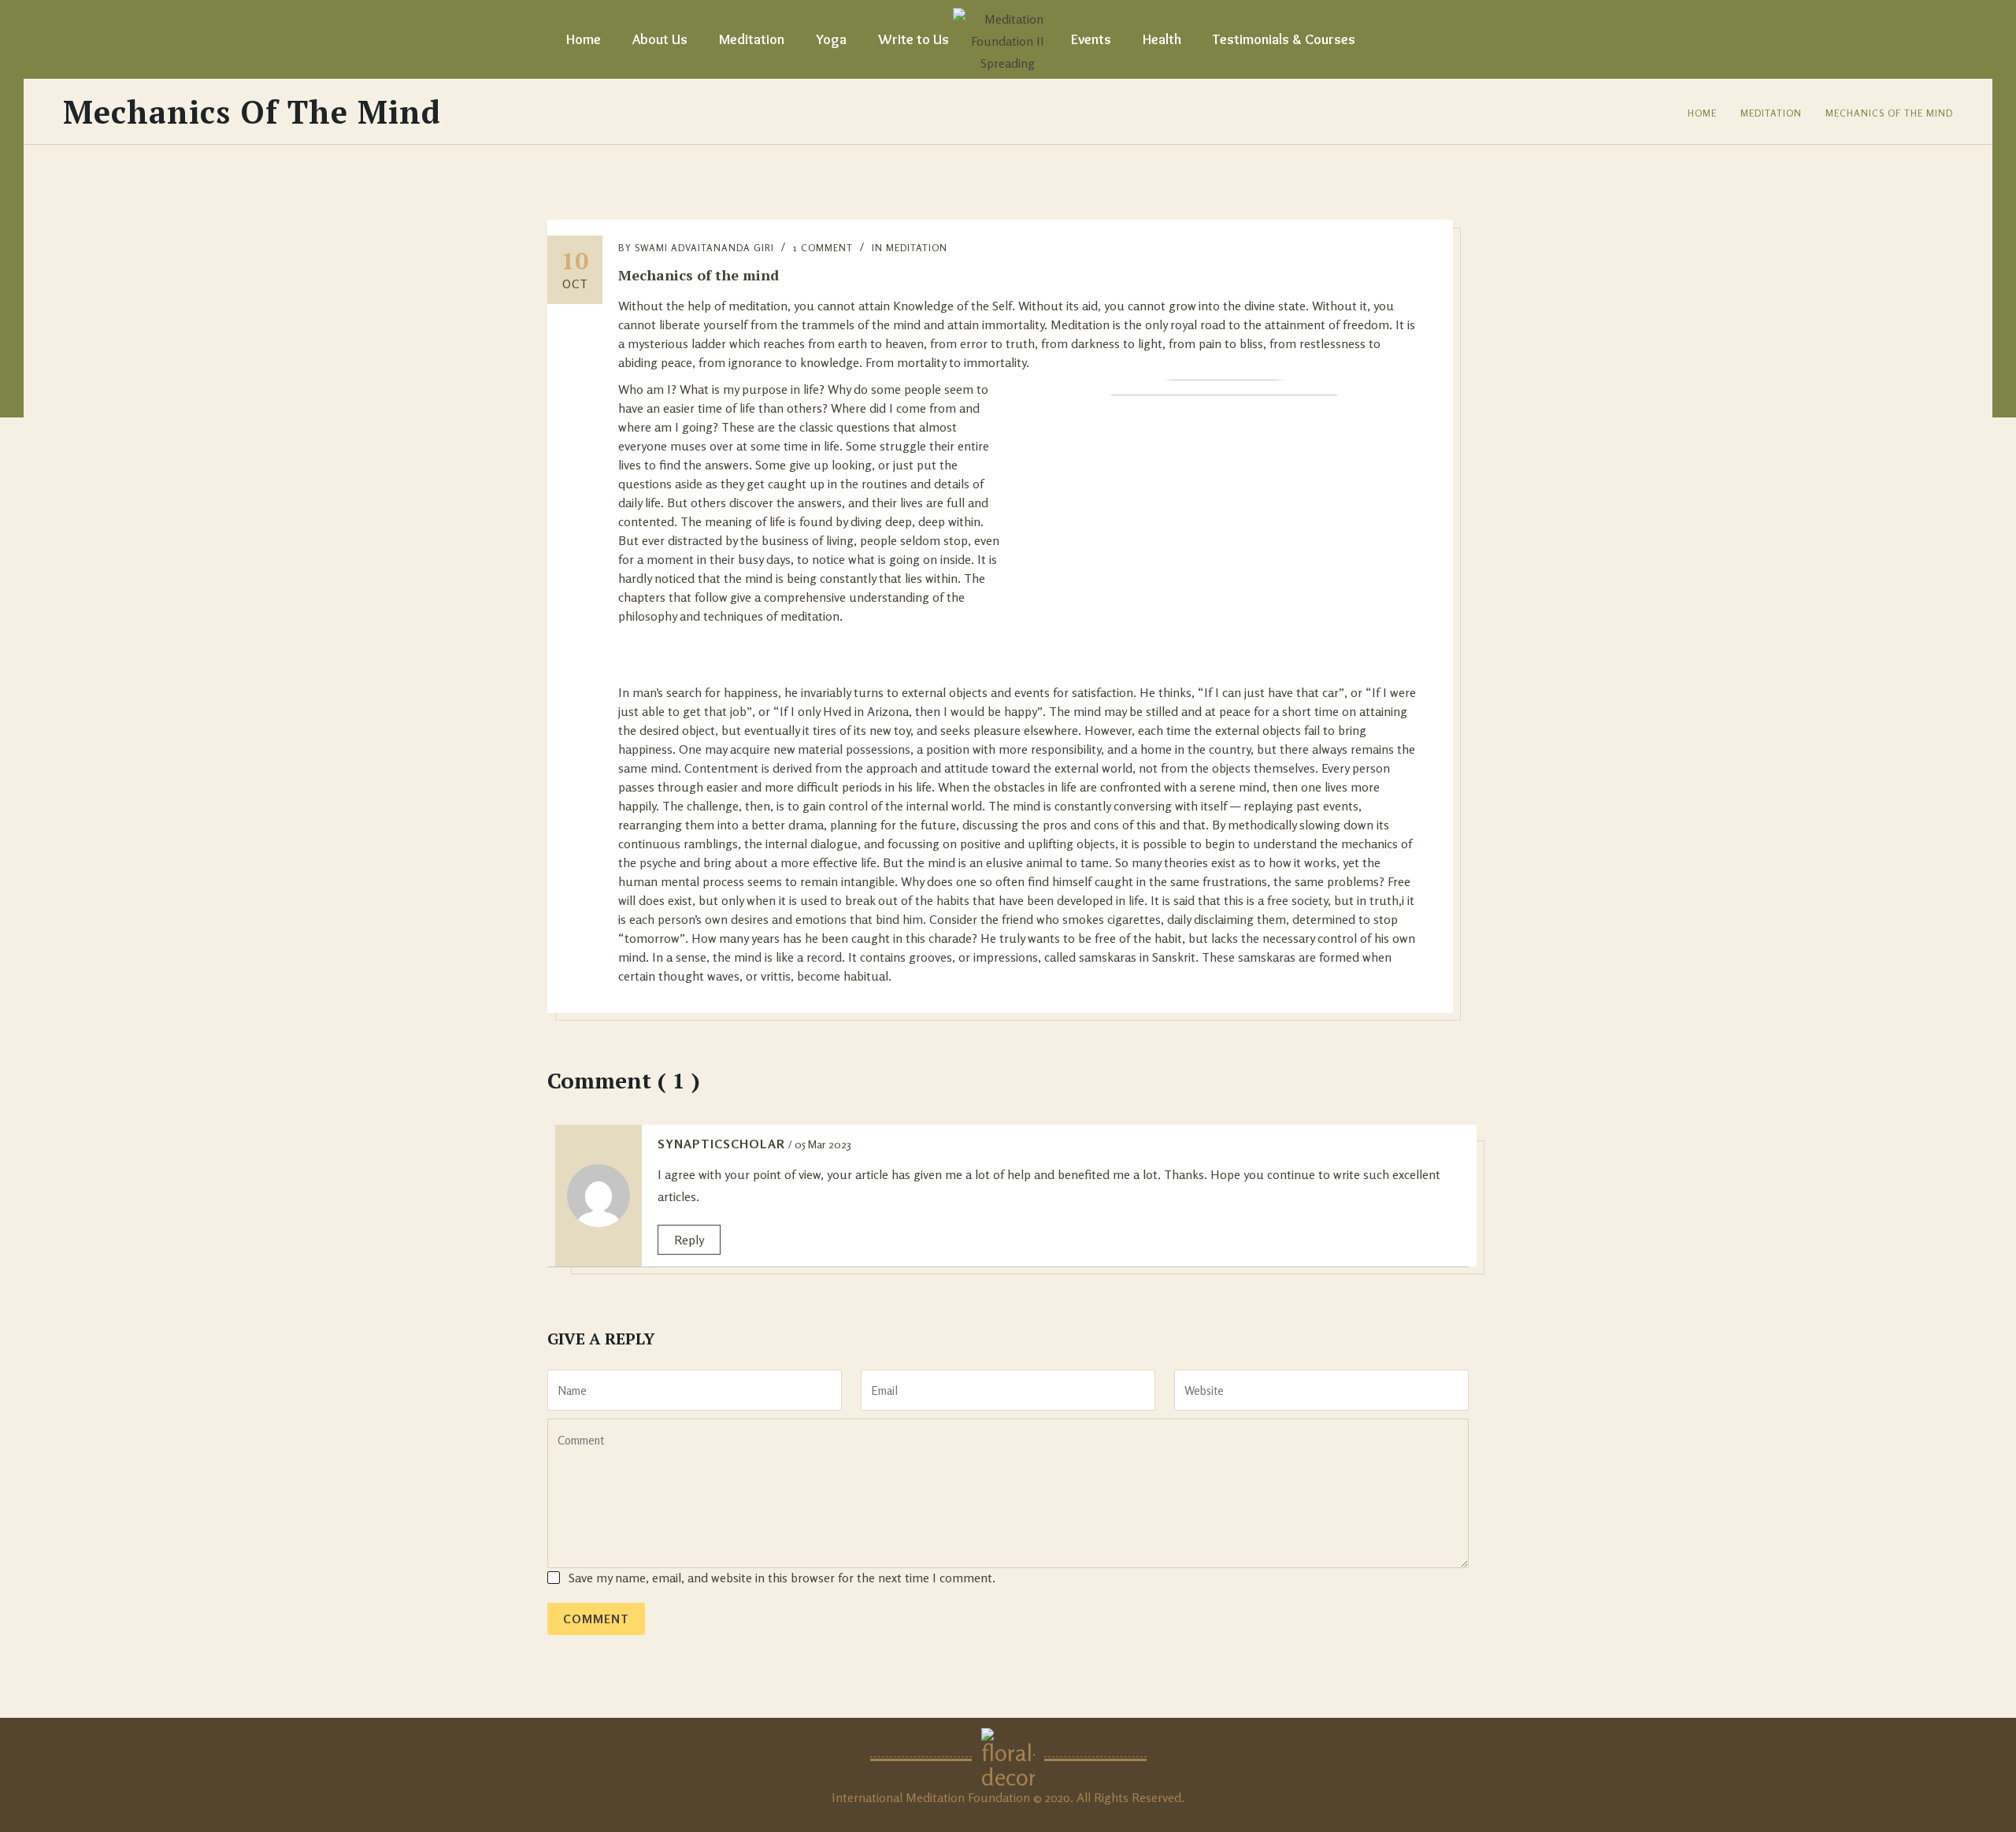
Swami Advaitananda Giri (704, 248)
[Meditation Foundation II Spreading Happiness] (1008, 39)
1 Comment (823, 248)
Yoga (831, 39)
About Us (660, 39)
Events (1091, 39)
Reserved (1156, 1797)
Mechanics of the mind (1889, 113)
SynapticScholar (721, 1144)
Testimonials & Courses (1284, 39)
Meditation (752, 39)
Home (584, 39)
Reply (689, 1240)
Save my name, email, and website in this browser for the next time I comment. (782, 1578)
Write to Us (913, 39)
